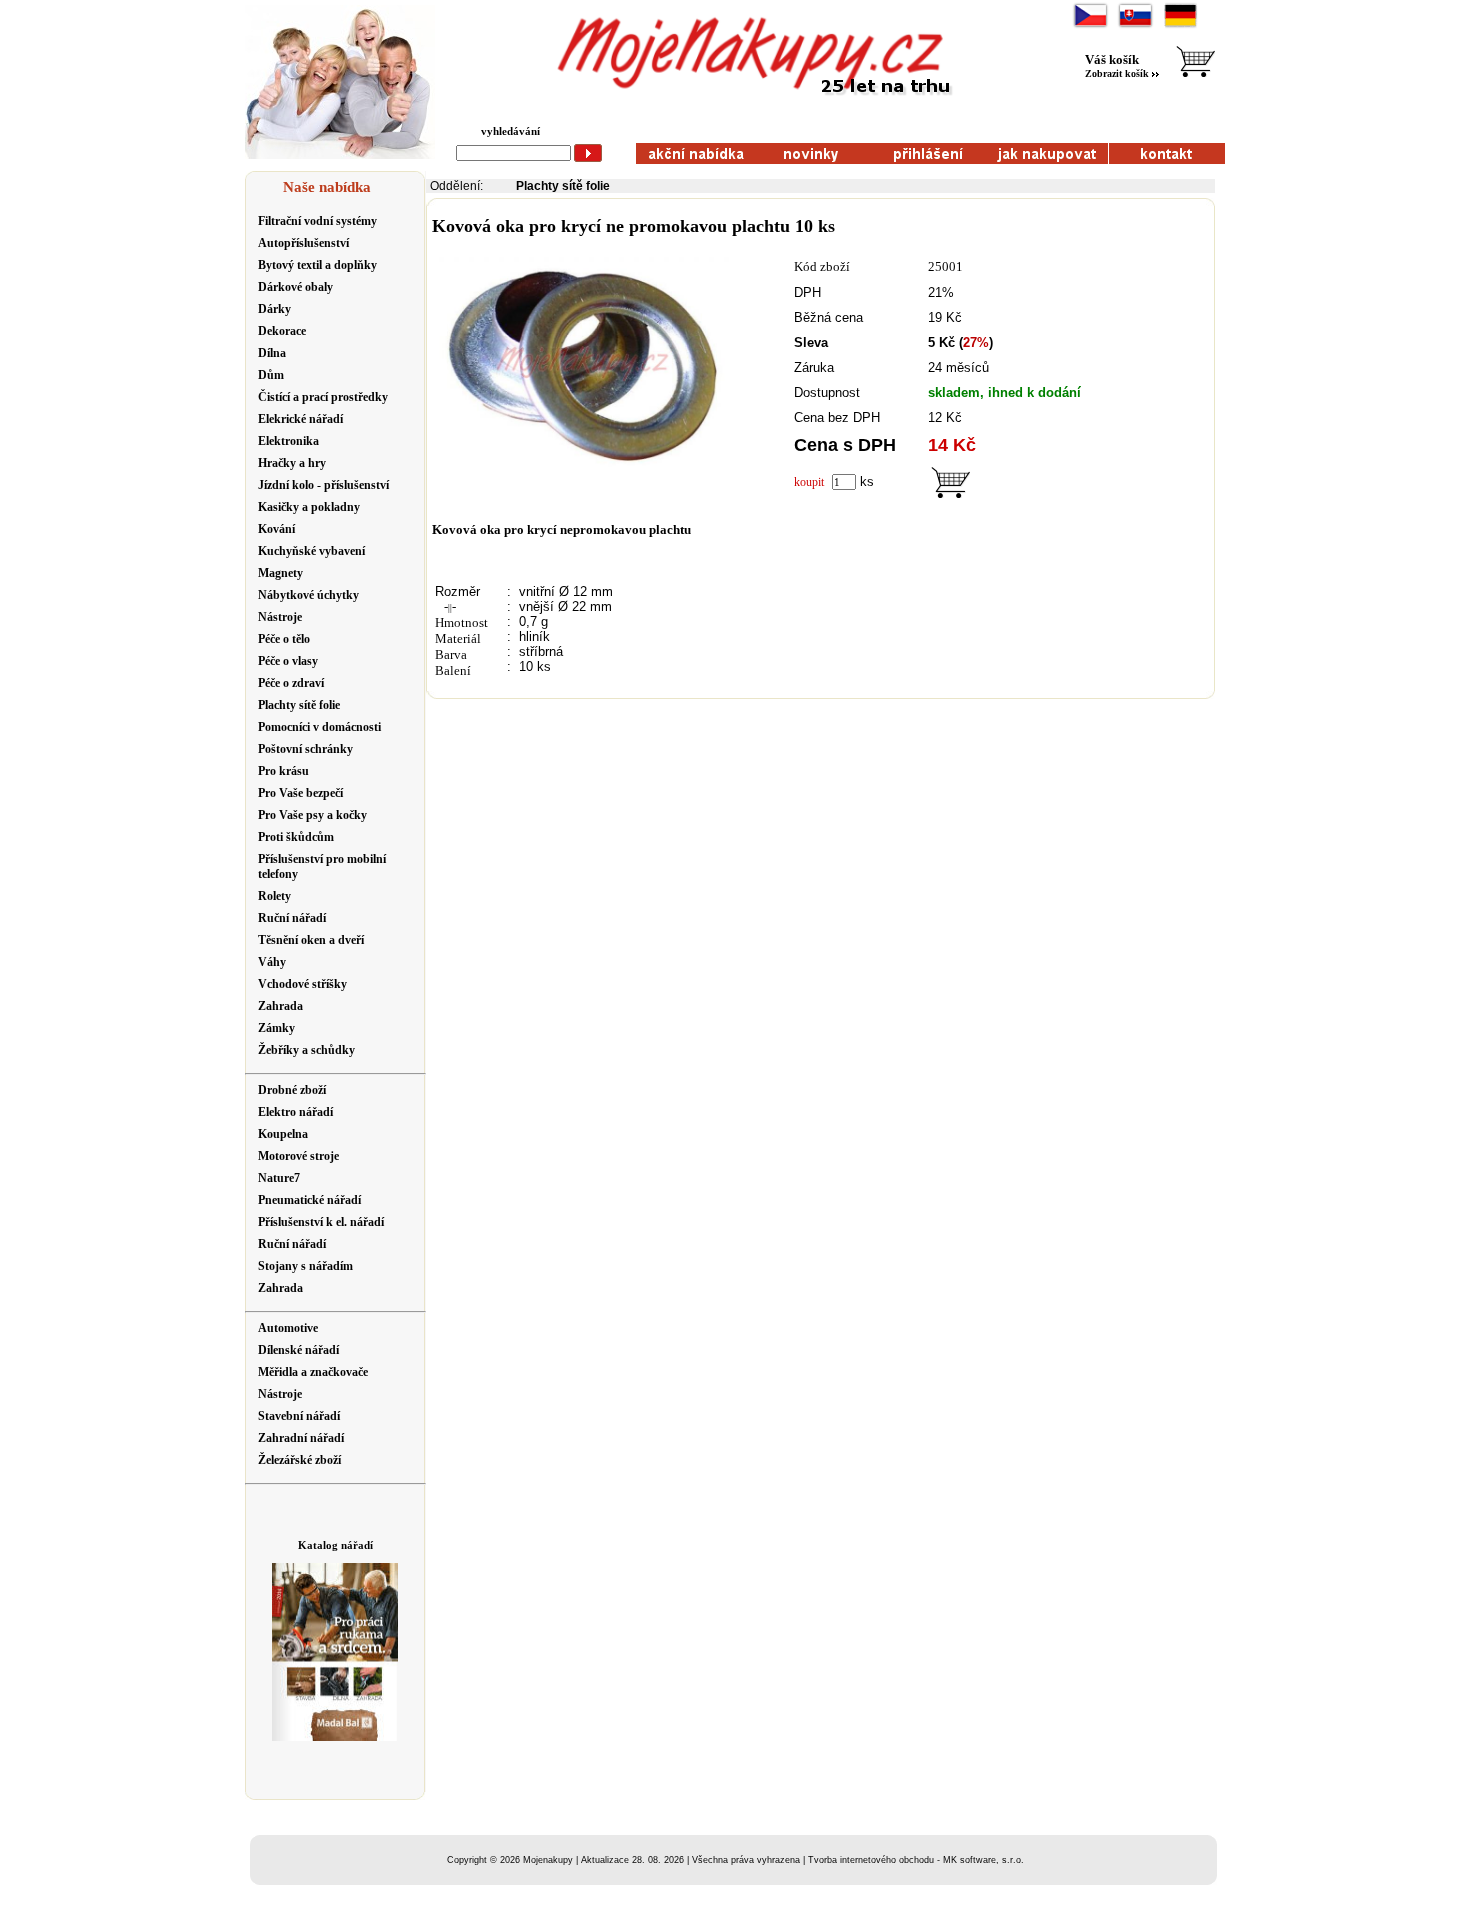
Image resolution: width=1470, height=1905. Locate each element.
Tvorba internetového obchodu (871, 1860)
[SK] (1135, 25)
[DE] (1180, 25)
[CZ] (1090, 25)
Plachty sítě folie (563, 186)
